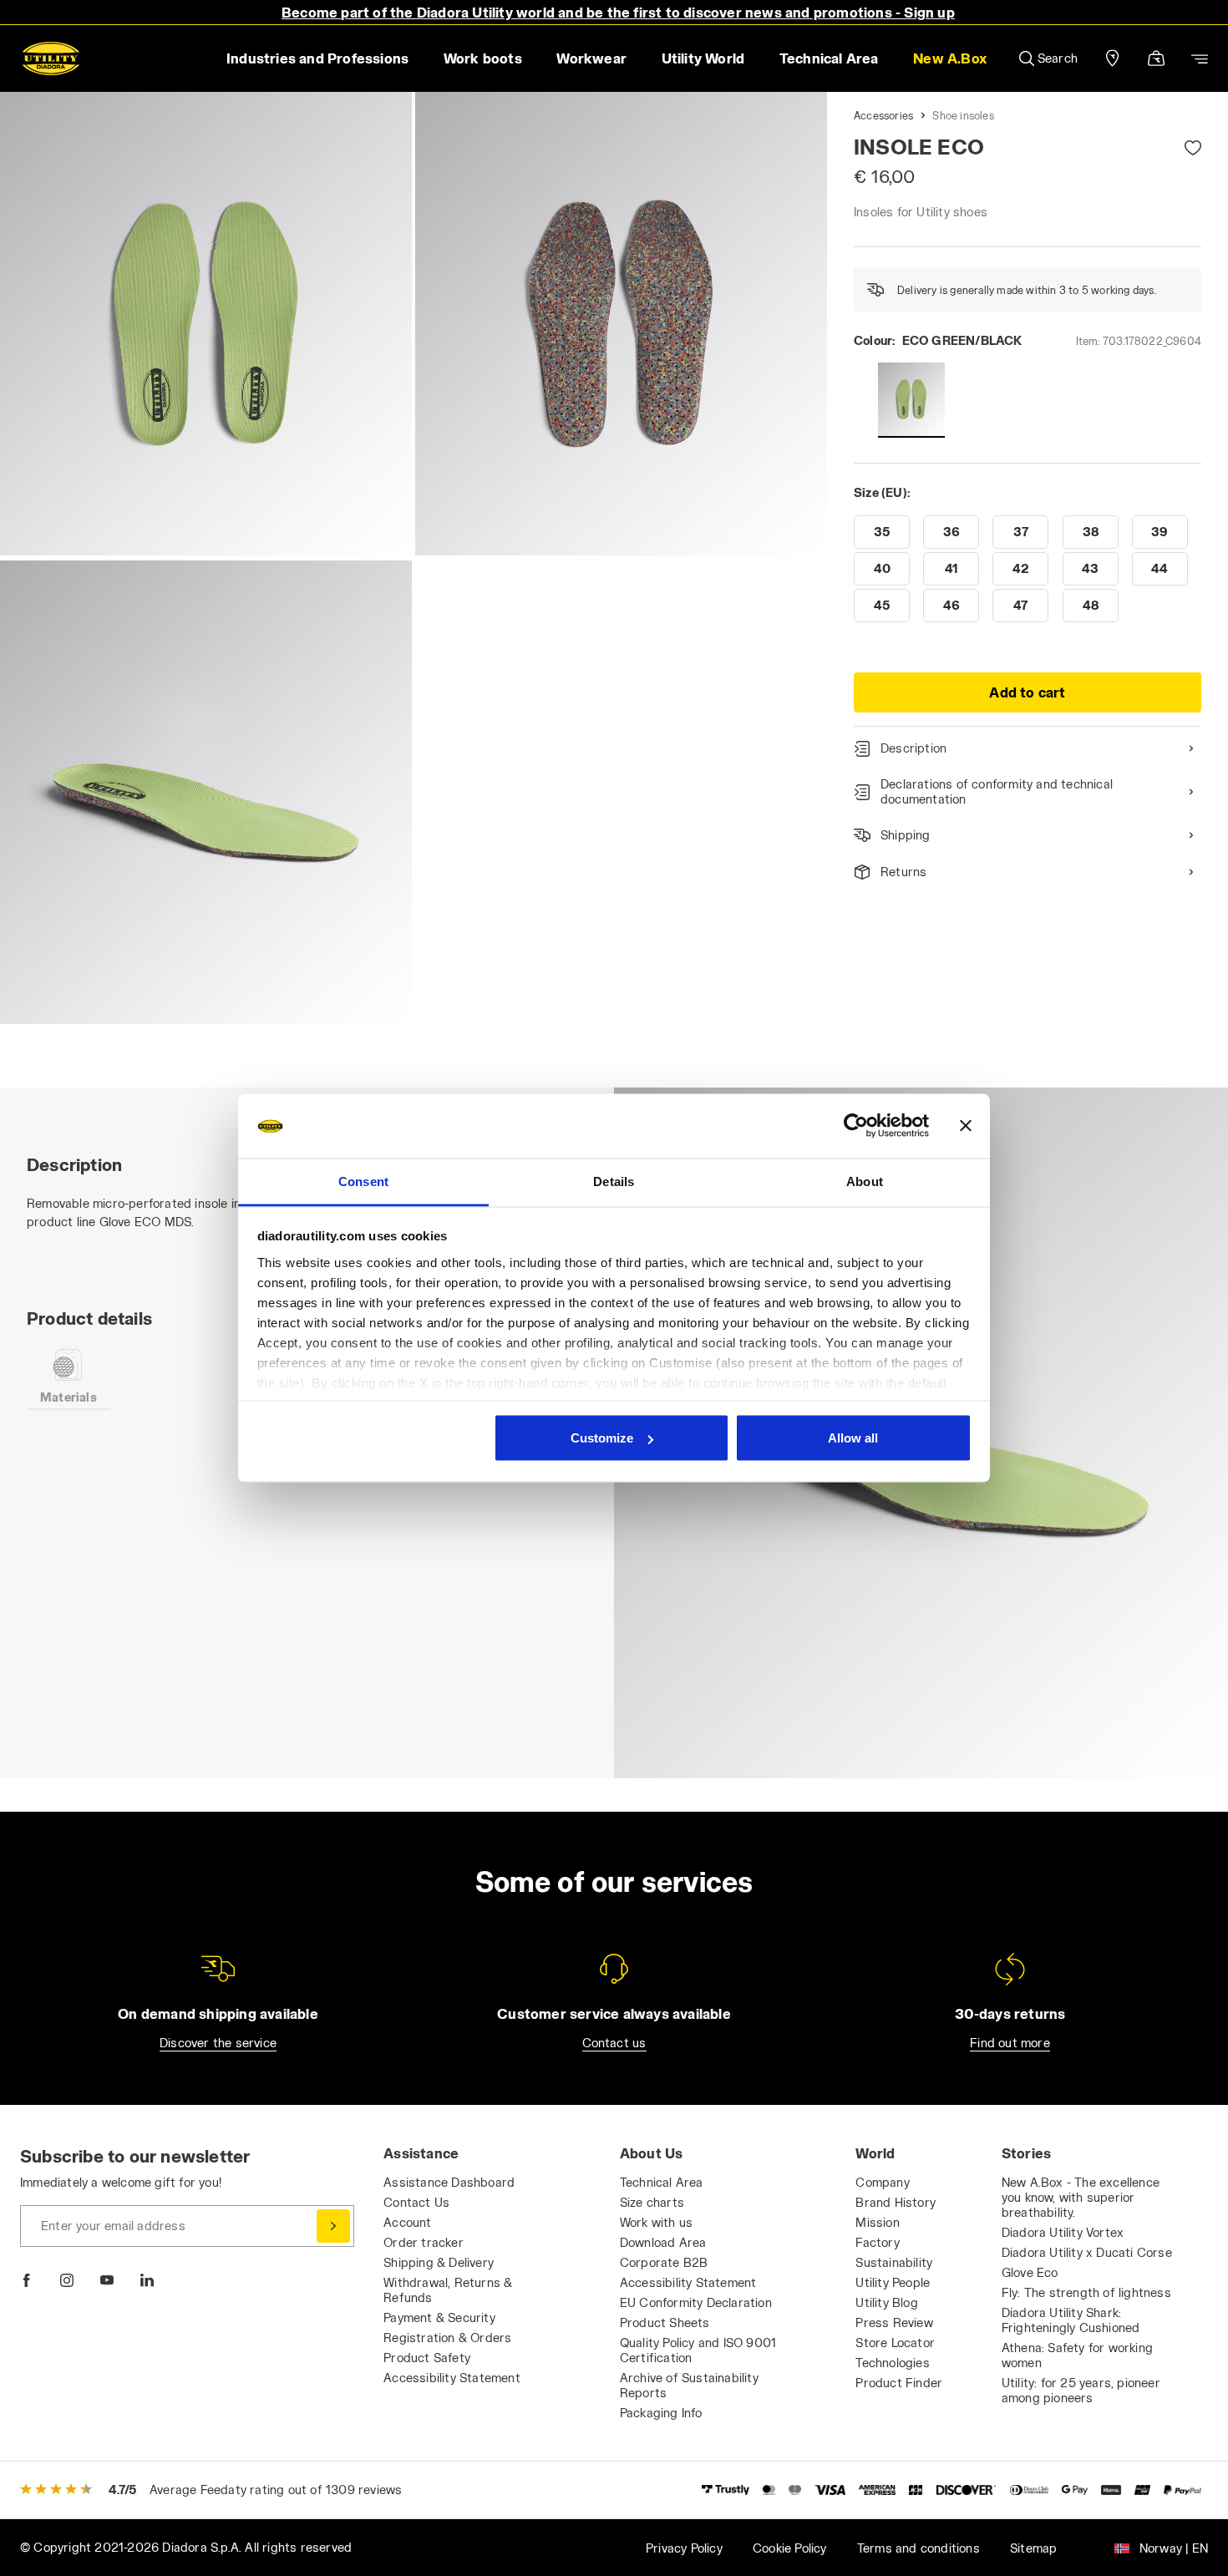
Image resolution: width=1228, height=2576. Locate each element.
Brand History (896, 2202)
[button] (949, 58)
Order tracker (424, 2242)
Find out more (1010, 2043)
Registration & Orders (447, 2338)
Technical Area (662, 2182)
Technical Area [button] (829, 58)
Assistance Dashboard (449, 2182)
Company (882, 2182)
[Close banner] (966, 1126)
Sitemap (1033, 2548)
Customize (602, 1438)
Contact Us (416, 2202)
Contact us (614, 2043)
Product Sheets (665, 2322)
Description (913, 748)
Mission (877, 2222)
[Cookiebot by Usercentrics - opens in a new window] (856, 1126)
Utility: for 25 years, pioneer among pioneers (1081, 2390)
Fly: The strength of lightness (1086, 2292)
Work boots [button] (483, 58)
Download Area (663, 2242)
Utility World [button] (703, 58)
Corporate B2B (664, 2262)
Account (407, 2222)
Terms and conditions (918, 2548)
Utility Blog (886, 2302)
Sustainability (894, 2262)
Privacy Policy (684, 2548)
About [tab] (865, 1181)
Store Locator (895, 2343)
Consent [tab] (363, 1181)
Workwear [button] (591, 58)
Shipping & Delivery (439, 2262)
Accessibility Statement (452, 2378)
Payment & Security (439, 2317)
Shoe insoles (963, 115)
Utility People (893, 2282)
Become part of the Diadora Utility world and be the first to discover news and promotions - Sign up (618, 12)
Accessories (883, 115)
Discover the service (218, 2043)
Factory (877, 2242)
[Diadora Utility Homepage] (51, 58)
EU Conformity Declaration (696, 2302)
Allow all (853, 1438)
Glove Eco (1030, 2272)
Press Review (894, 2322)
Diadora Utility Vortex (1063, 2232)
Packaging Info (661, 2413)
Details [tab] (614, 1181)
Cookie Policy (790, 2548)
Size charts (652, 2202)
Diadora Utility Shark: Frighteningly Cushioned (1071, 2320)
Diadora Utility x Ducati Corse (1087, 2252)
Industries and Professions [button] (317, 58)
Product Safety (427, 2358)
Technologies (892, 2363)
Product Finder (899, 2383)
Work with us (656, 2222)
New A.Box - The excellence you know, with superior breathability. (1081, 2197)
